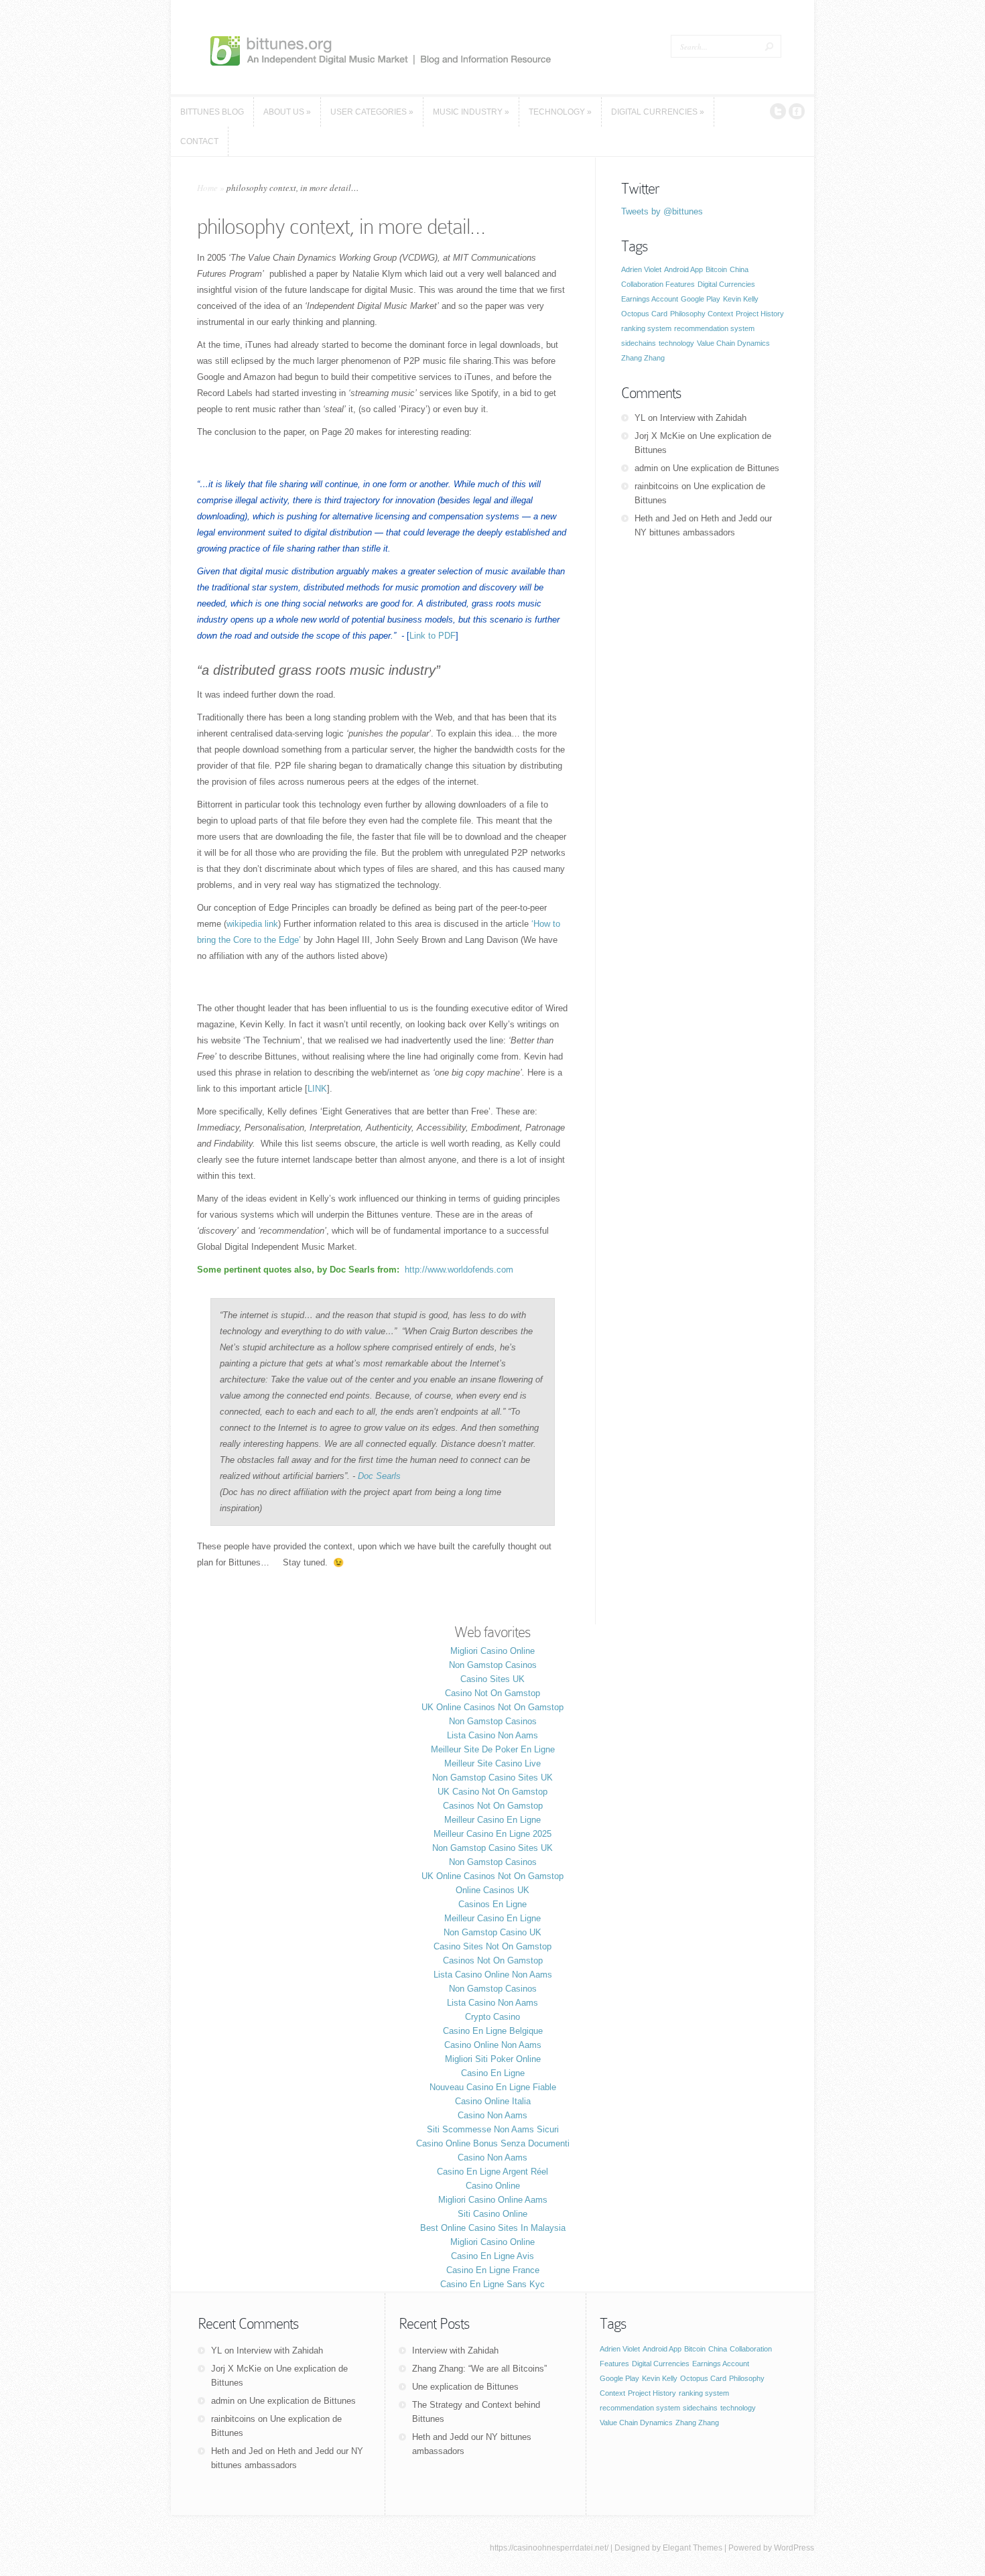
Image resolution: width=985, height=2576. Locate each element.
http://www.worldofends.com (459, 1270)
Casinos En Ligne (492, 1904)
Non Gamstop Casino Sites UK (492, 1778)
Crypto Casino (492, 2017)
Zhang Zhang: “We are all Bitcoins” (479, 2369)
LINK (317, 1089)
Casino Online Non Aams (493, 2045)
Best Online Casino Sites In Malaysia (493, 2228)
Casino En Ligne (493, 2073)
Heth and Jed (660, 518)
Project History (760, 314)
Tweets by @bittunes (662, 211)
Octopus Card (644, 314)
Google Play (701, 299)
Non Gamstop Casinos (493, 1665)
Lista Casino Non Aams (492, 1735)
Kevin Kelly (741, 299)
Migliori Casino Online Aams (493, 2200)
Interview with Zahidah (703, 418)
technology (676, 343)
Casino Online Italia (493, 2101)
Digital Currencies (726, 284)
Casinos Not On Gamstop (493, 1806)
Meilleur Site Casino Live (492, 1763)
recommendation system (714, 328)
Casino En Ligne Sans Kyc (492, 2284)
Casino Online (493, 2186)
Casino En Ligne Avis (492, 2256)
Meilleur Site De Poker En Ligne (493, 1749)
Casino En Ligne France (493, 2270)
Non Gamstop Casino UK (492, 1932)
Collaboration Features (658, 284)
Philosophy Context (702, 314)
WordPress (794, 2548)
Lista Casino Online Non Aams (493, 1975)
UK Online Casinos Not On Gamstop (492, 1707)
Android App (683, 269)
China (739, 269)
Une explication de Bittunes (726, 468)
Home (207, 188)
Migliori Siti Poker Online (493, 2059)
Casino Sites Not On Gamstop (492, 1946)
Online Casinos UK (492, 1890)
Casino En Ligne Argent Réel (492, 2172)
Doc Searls (379, 1476)
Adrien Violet (641, 269)
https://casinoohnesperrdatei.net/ (549, 2548)
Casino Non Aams (492, 2115)
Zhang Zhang (643, 358)
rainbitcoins (657, 486)
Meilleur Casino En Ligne (492, 1820)
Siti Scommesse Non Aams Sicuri (493, 2129)
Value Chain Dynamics (733, 343)
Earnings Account (650, 299)
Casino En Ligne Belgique (493, 2031)
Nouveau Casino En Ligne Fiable (493, 2087)
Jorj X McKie (660, 436)
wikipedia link (252, 924)
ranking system (646, 328)
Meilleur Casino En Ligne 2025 (492, 1834)
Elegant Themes (693, 2548)
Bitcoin (716, 269)
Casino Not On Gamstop (492, 1693)
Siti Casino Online (492, 2214)
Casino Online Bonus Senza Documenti (493, 2143)
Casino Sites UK (492, 1679)
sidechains (639, 343)
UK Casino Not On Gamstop (492, 1792)
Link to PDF (433, 636)
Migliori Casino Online (492, 1651)
